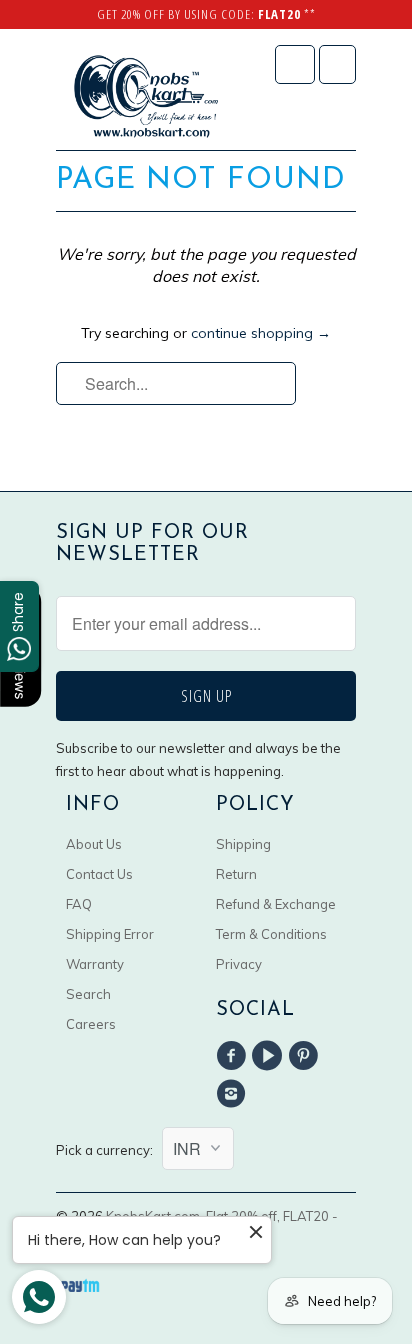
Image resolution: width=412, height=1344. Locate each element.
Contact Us (99, 874)
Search (88, 994)
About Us (94, 844)
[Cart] (337, 64)
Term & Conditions (271, 934)
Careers (91, 1024)
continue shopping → (261, 333)
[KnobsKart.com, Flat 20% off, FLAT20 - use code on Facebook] (234, 1056)
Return (236, 874)
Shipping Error (110, 934)
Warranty (95, 964)
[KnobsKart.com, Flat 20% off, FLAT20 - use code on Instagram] (234, 1094)
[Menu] (295, 64)
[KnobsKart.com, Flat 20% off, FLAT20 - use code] (146, 97)
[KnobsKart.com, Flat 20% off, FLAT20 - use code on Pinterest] (307, 1056)
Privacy (239, 964)
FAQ (79, 904)
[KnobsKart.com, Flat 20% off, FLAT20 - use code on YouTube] (270, 1056)
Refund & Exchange (276, 904)
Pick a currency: (109, 1150)
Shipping (243, 844)
